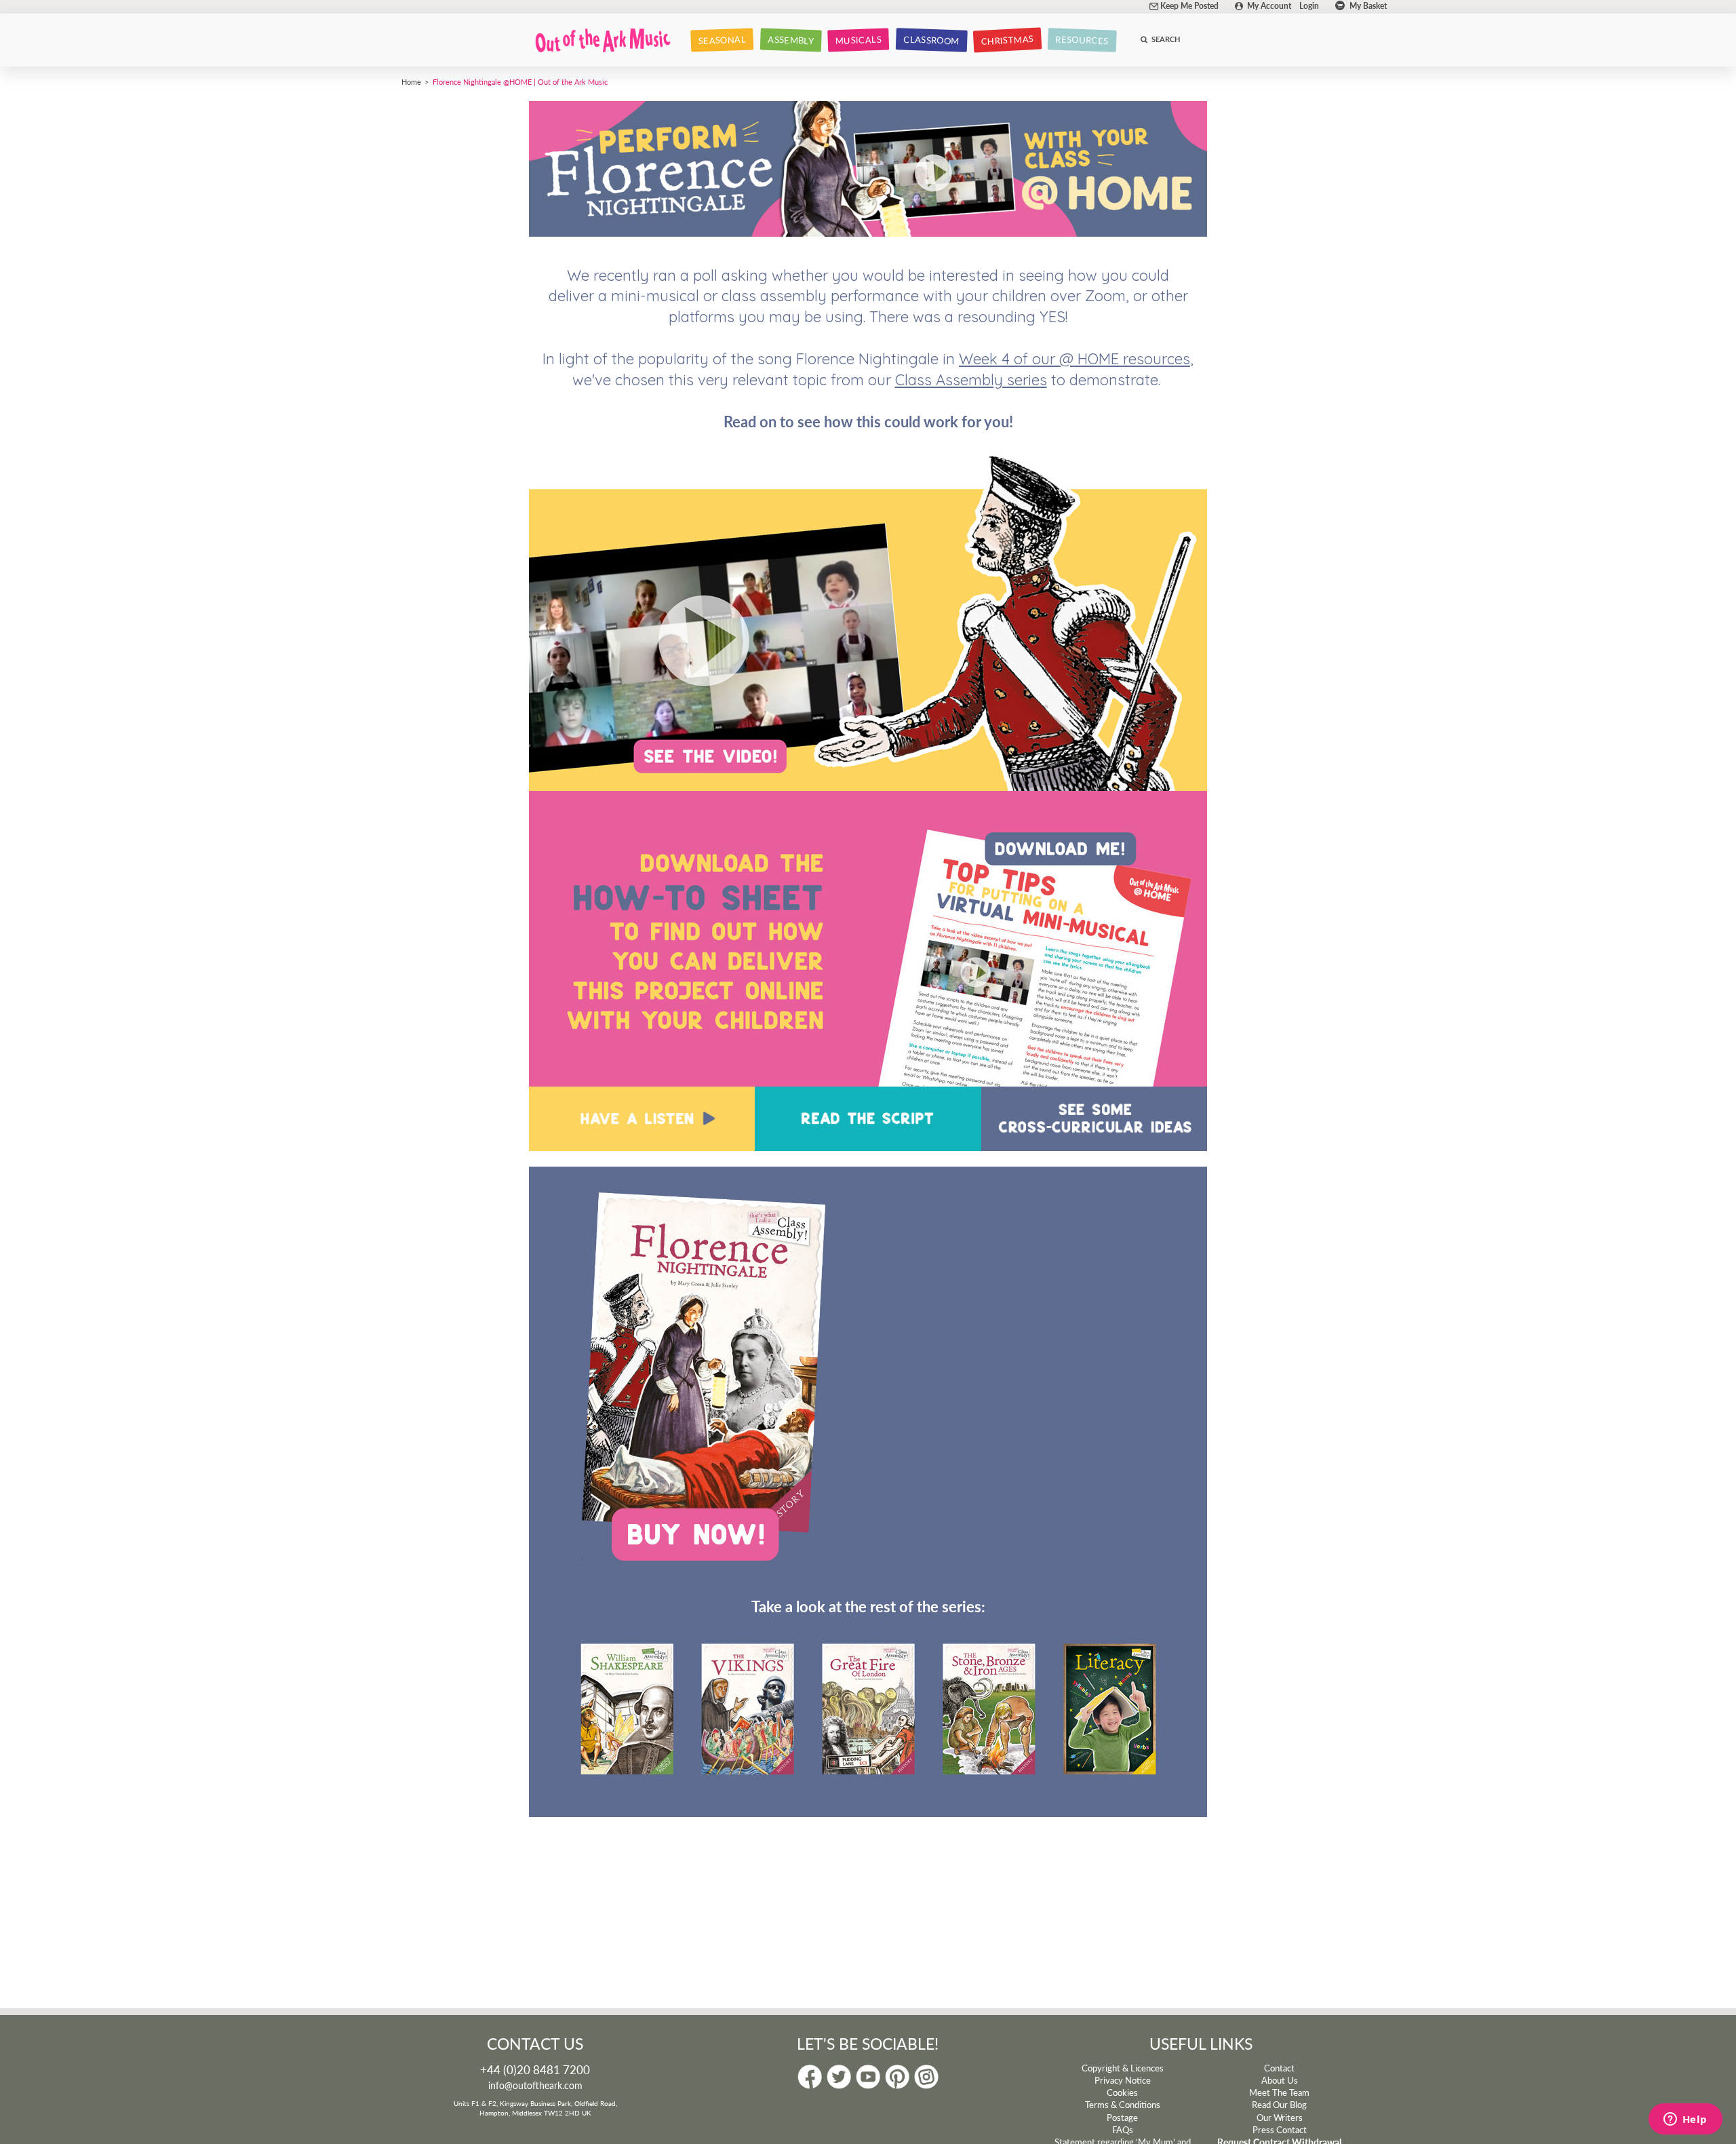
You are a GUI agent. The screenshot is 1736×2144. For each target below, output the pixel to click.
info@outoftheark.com (535, 2085)
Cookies (1122, 2092)
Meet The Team (1279, 2092)
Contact (1279, 2068)
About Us (1280, 2080)
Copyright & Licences (1123, 2068)
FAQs (1123, 2130)
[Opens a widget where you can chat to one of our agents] (1685, 2120)
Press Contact (1280, 2130)
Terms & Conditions (1123, 2105)
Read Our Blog (1279, 2105)
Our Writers (1280, 2118)
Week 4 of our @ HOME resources (1074, 359)
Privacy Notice (1123, 2080)
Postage (1122, 2118)
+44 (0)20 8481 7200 (535, 2069)
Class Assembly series (971, 380)
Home (411, 81)
